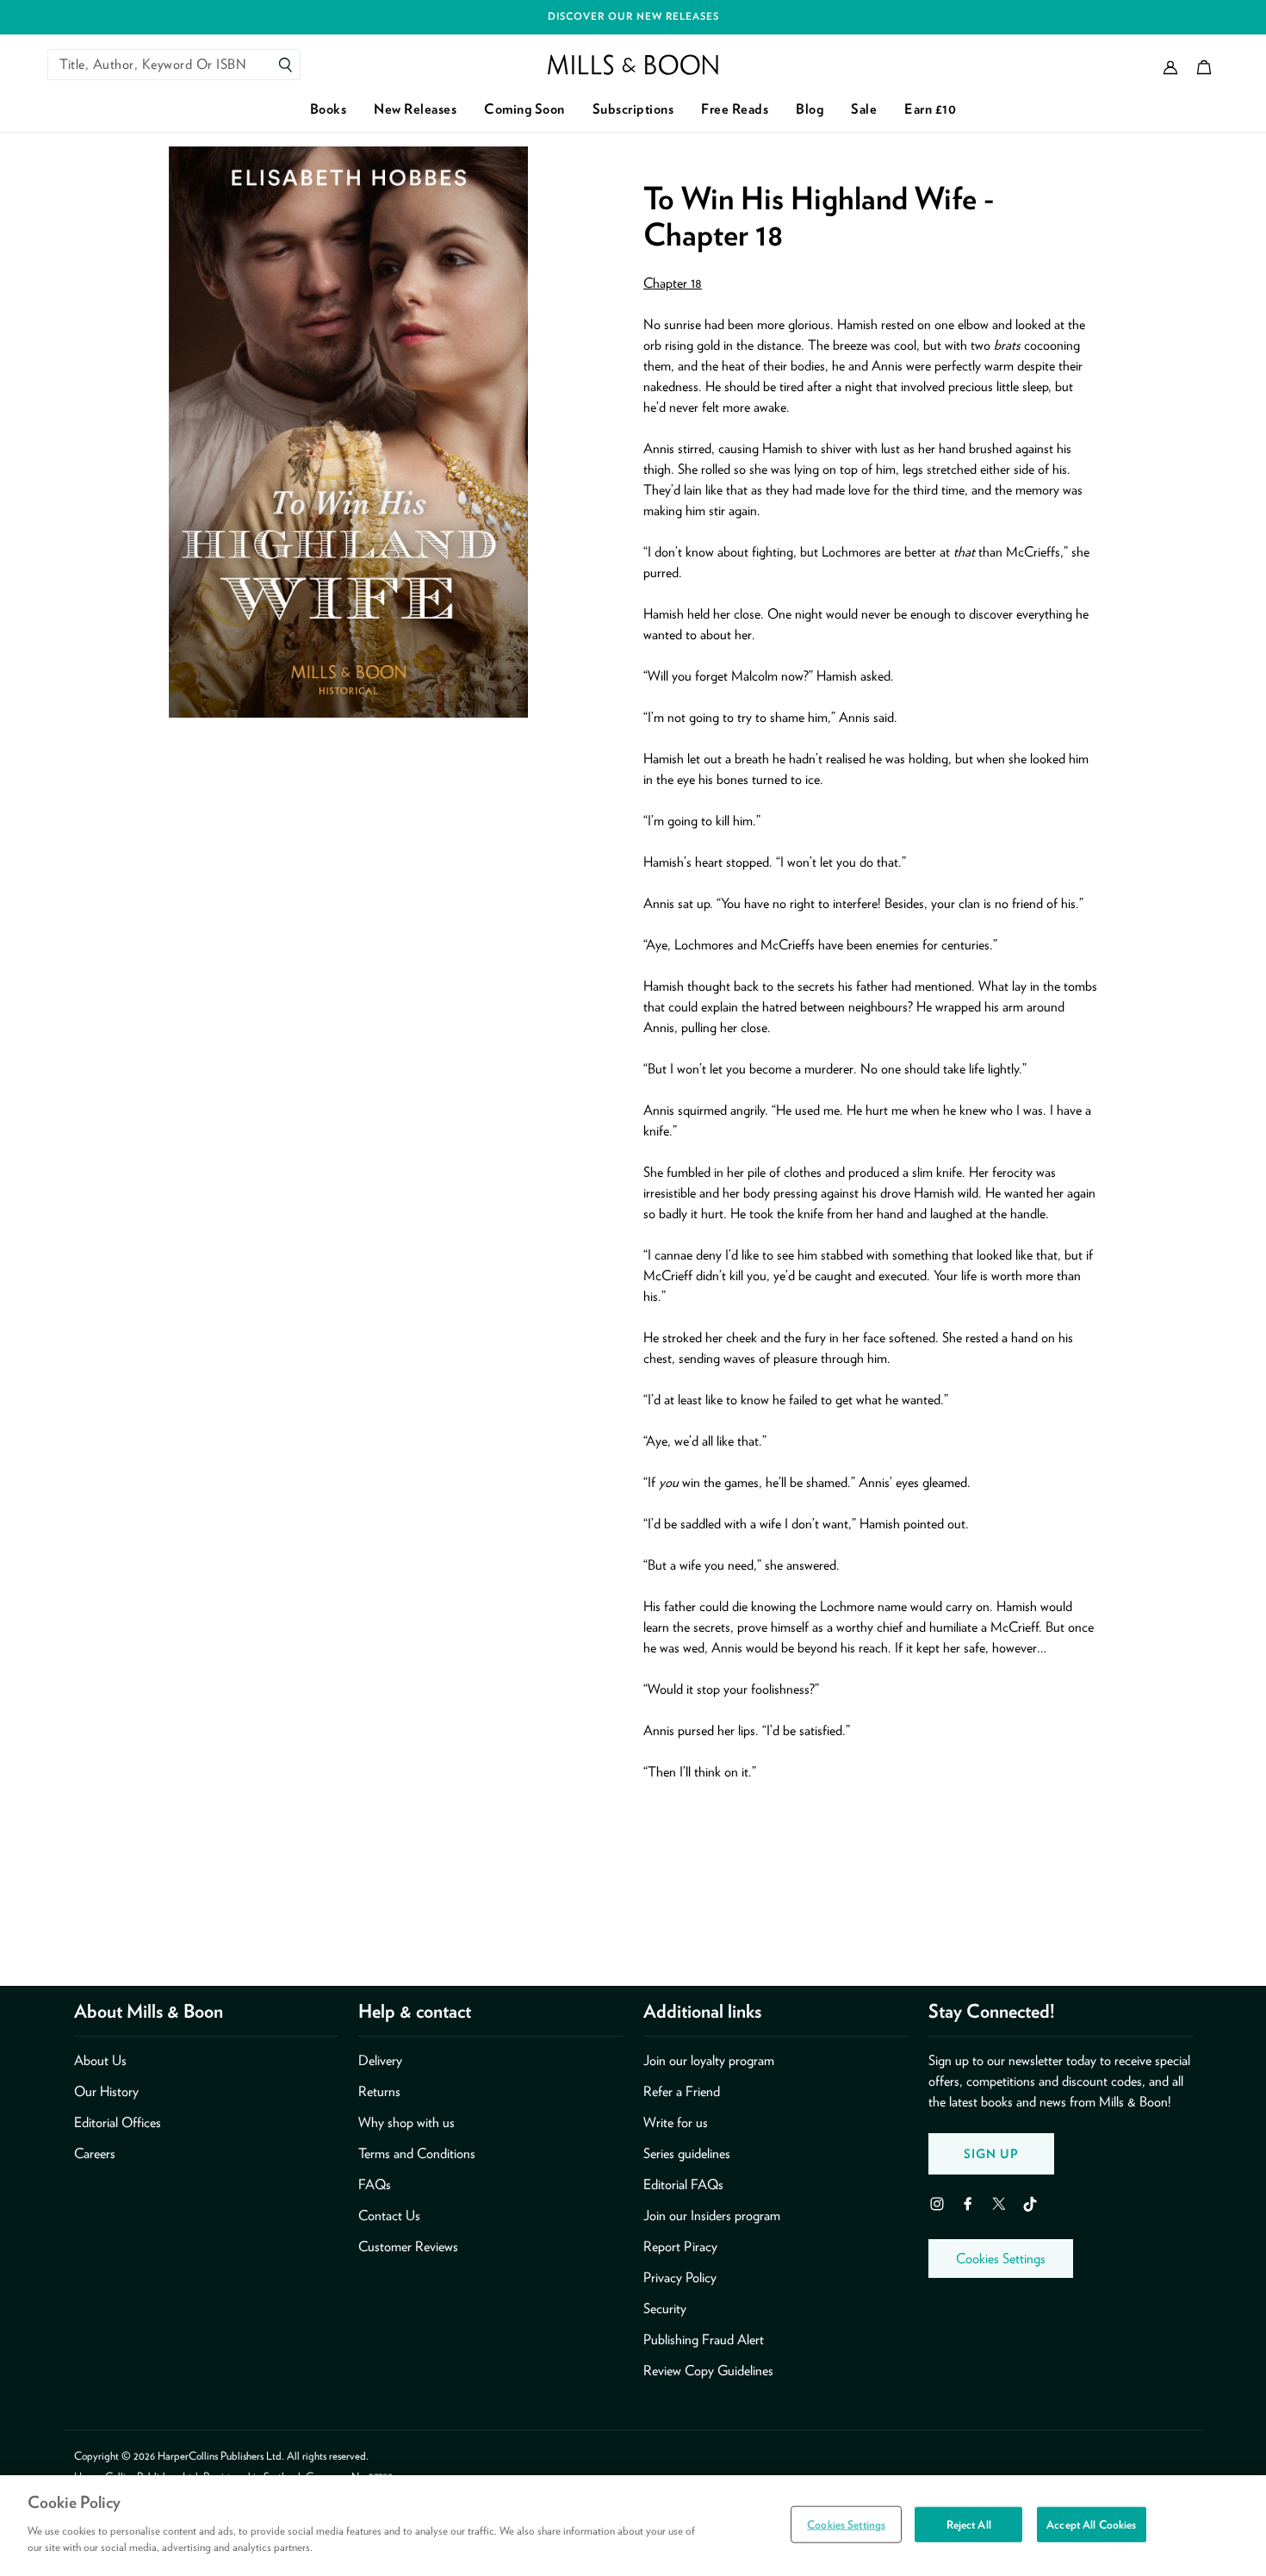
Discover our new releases (633, 16)
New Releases (415, 109)
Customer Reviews (408, 2246)
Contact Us (389, 2215)
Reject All (969, 2524)
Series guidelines (687, 2153)
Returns (379, 2091)
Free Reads (735, 109)
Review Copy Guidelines (708, 2371)
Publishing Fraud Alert (704, 2340)
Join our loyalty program (709, 2060)
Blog (810, 109)
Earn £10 (930, 109)
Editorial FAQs (683, 2184)
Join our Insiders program (712, 2215)
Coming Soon (524, 109)
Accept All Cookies (1091, 2524)
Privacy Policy (680, 2277)
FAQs (375, 2184)
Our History (106, 2091)
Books (329, 109)
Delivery (380, 2060)
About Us (100, 2060)
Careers (95, 2153)
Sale (864, 109)
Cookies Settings (1001, 2259)
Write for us (676, 2122)
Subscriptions (633, 109)
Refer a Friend (682, 2091)
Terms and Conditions (417, 2153)
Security (665, 2308)
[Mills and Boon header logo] (633, 65)
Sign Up (991, 2153)
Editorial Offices (118, 2122)
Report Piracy (680, 2246)
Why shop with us (406, 2122)
